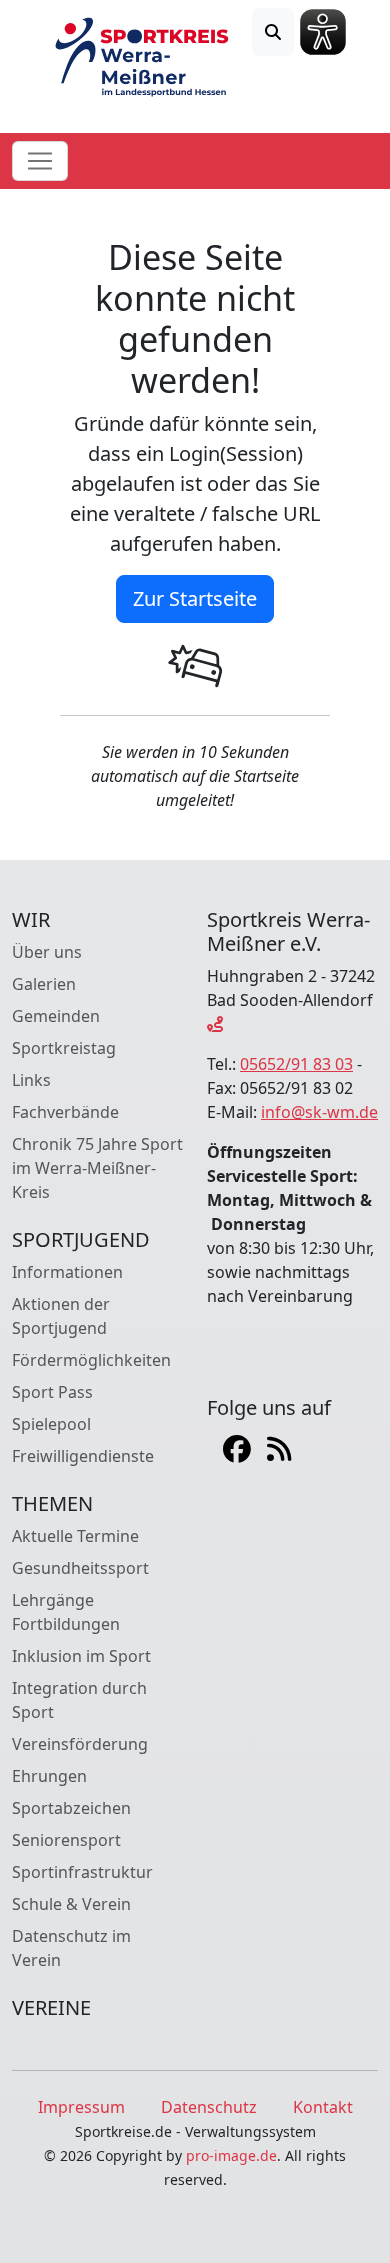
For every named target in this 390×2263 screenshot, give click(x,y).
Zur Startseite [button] (195, 598)
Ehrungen (49, 1776)
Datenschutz (209, 2107)
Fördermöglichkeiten (91, 1360)
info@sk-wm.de (319, 1112)
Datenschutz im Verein (71, 1948)
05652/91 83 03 (296, 1064)
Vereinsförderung (80, 1744)
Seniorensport (66, 1840)
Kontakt (323, 2107)
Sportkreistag (64, 1048)
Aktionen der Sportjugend (61, 1316)
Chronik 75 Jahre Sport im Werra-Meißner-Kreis (97, 1168)
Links (31, 1080)
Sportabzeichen (71, 1808)
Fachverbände (65, 1112)
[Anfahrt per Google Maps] (215, 1024)
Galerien (44, 984)
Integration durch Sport (79, 1700)
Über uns (47, 952)
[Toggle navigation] (40, 161)
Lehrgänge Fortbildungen (66, 1612)
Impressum (81, 2107)
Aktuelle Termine (75, 1536)
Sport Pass (52, 1392)
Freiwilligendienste (83, 1456)
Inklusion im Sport (81, 1656)
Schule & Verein (71, 1904)
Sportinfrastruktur (82, 1872)
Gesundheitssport (80, 1568)
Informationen (67, 1272)
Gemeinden (56, 1016)
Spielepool (51, 1424)
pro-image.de (231, 2155)
